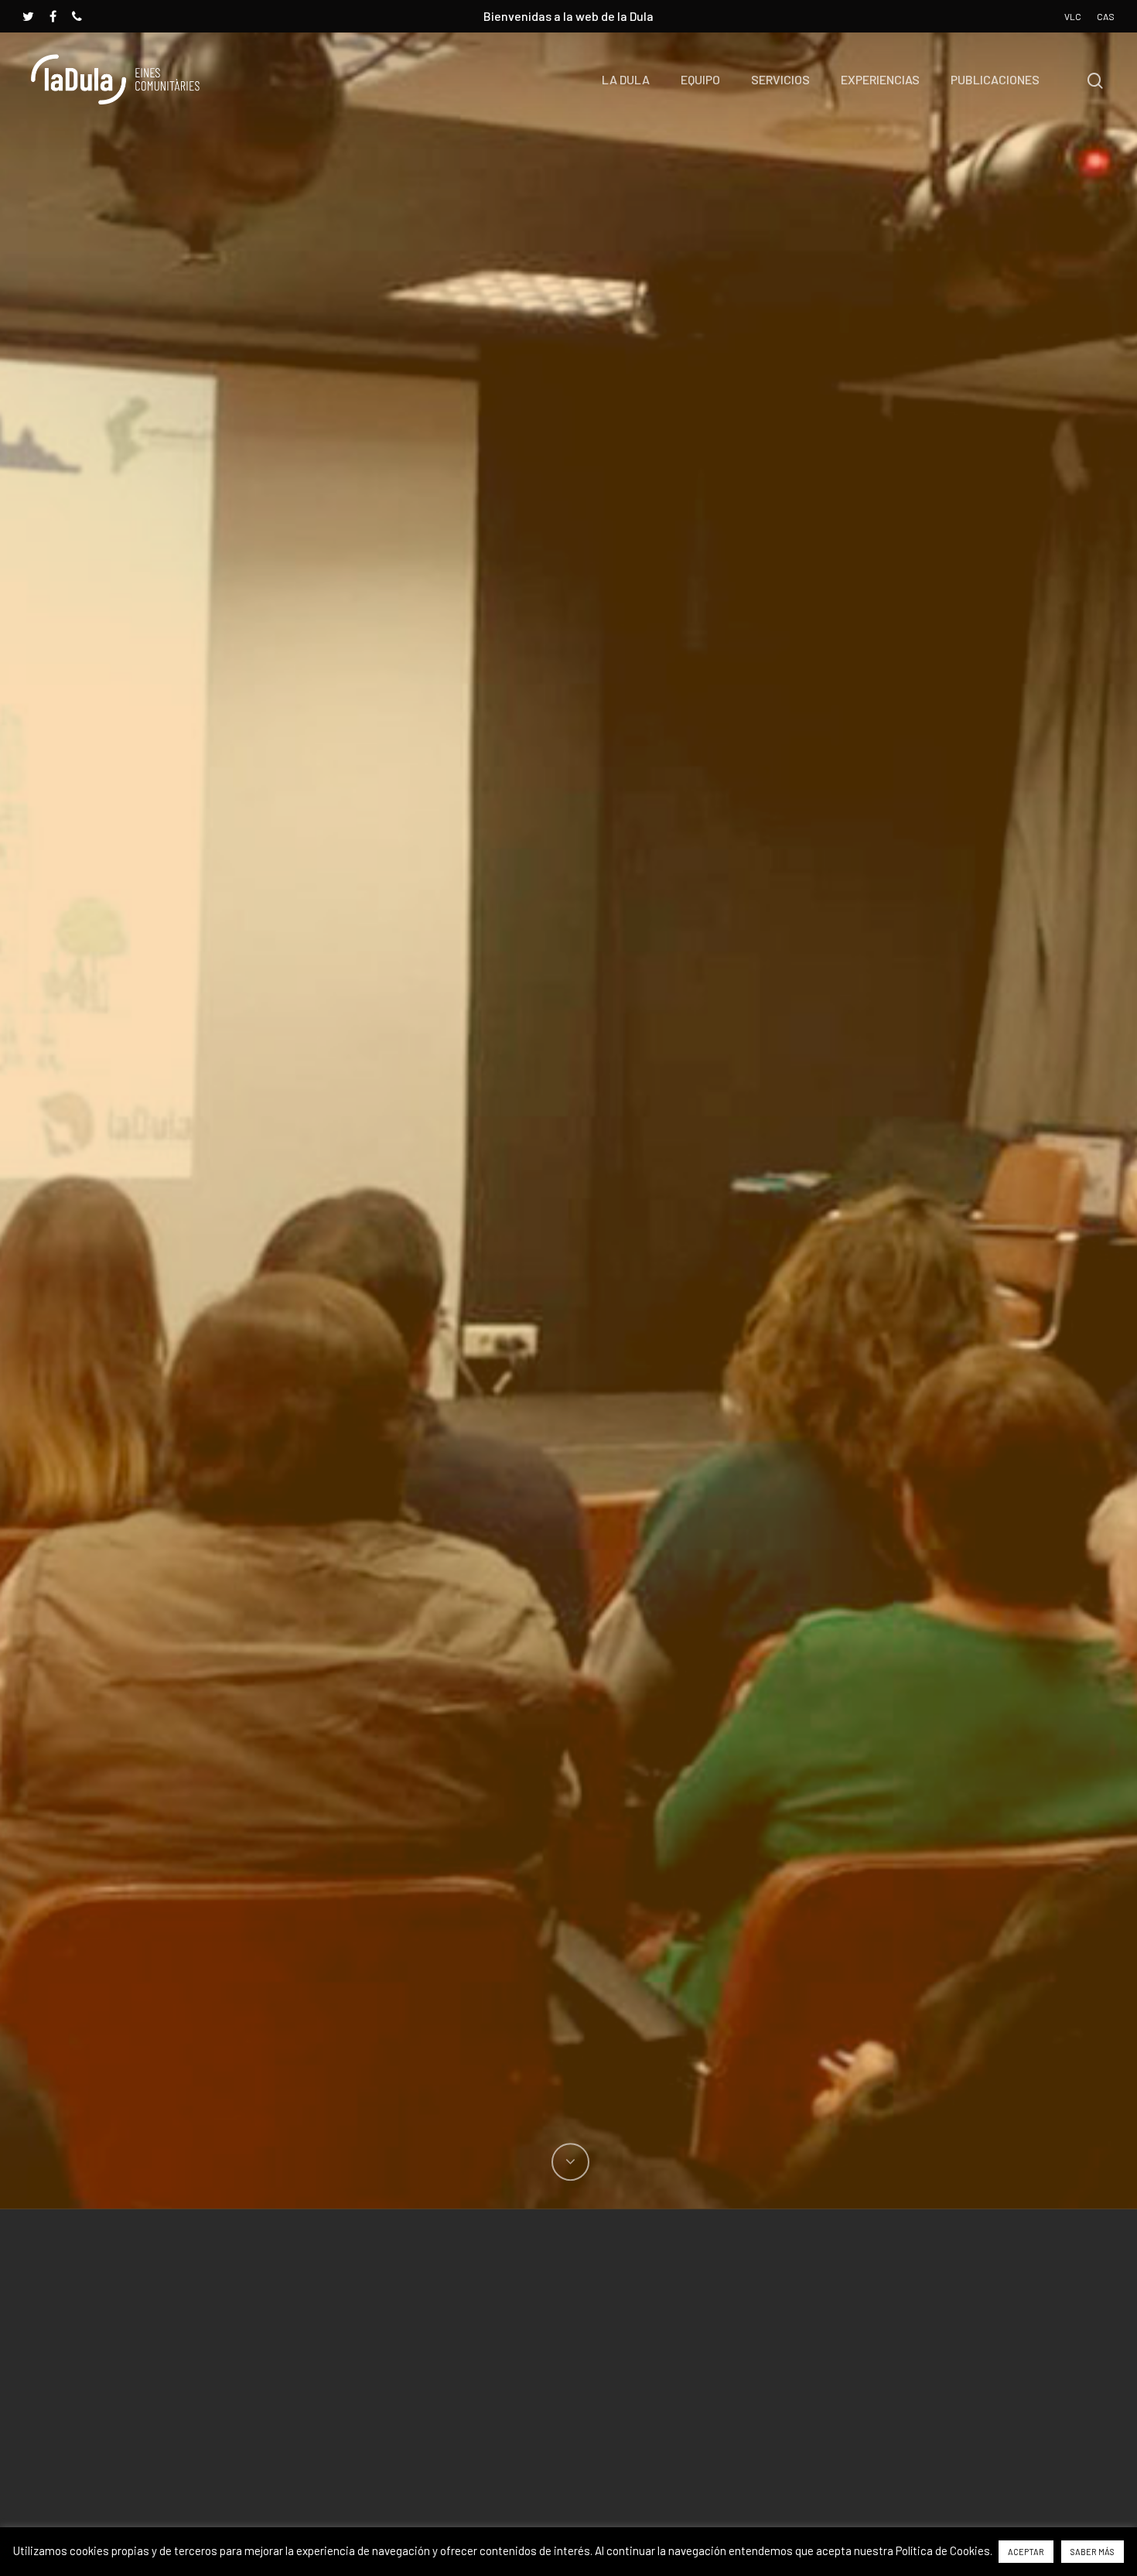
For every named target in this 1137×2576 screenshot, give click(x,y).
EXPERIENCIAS (880, 79)
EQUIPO (700, 79)
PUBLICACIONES (995, 79)
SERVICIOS (780, 79)
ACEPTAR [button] (1026, 2552)
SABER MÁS (1093, 2552)
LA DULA (626, 79)
